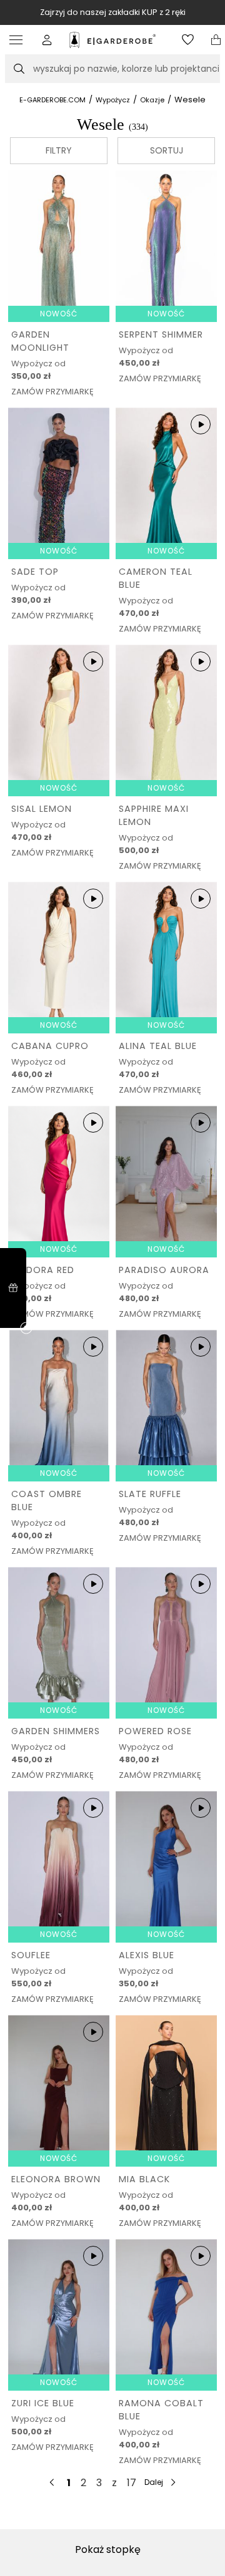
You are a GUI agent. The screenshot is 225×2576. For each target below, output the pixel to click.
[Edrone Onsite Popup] (112, 1288)
